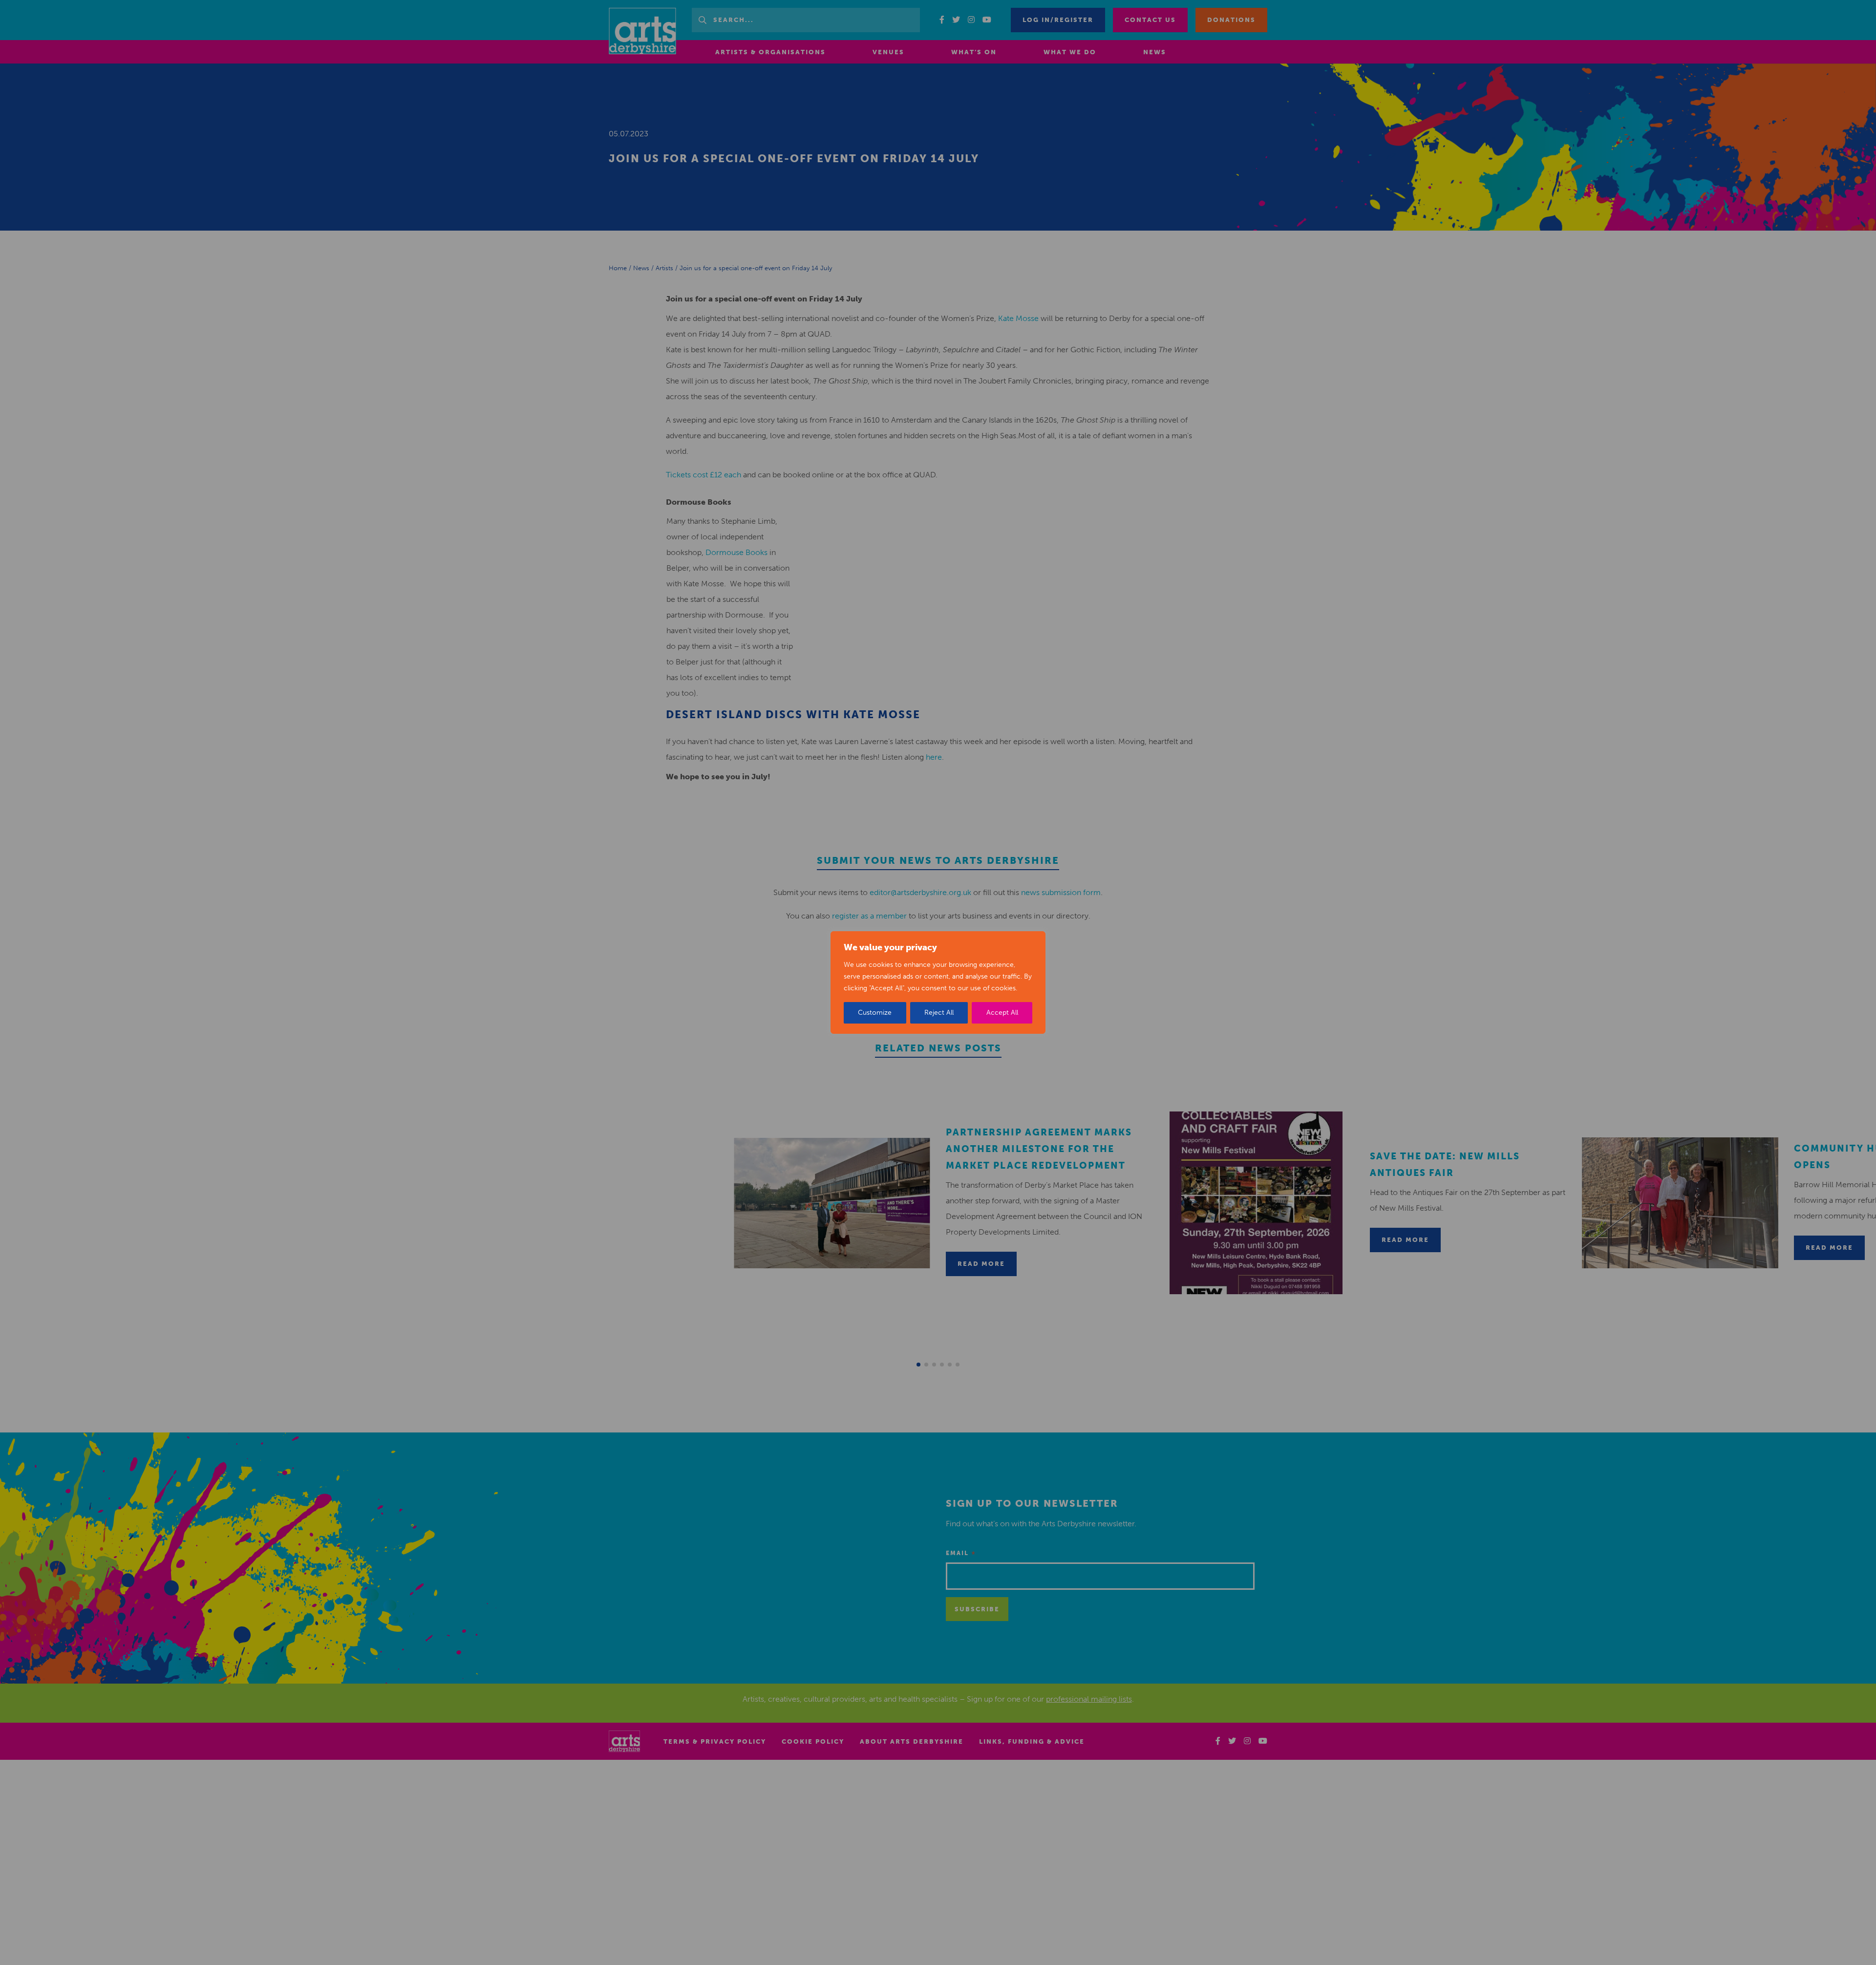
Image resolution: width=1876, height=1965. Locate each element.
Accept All (1002, 1013)
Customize (875, 1013)
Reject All (939, 1013)
